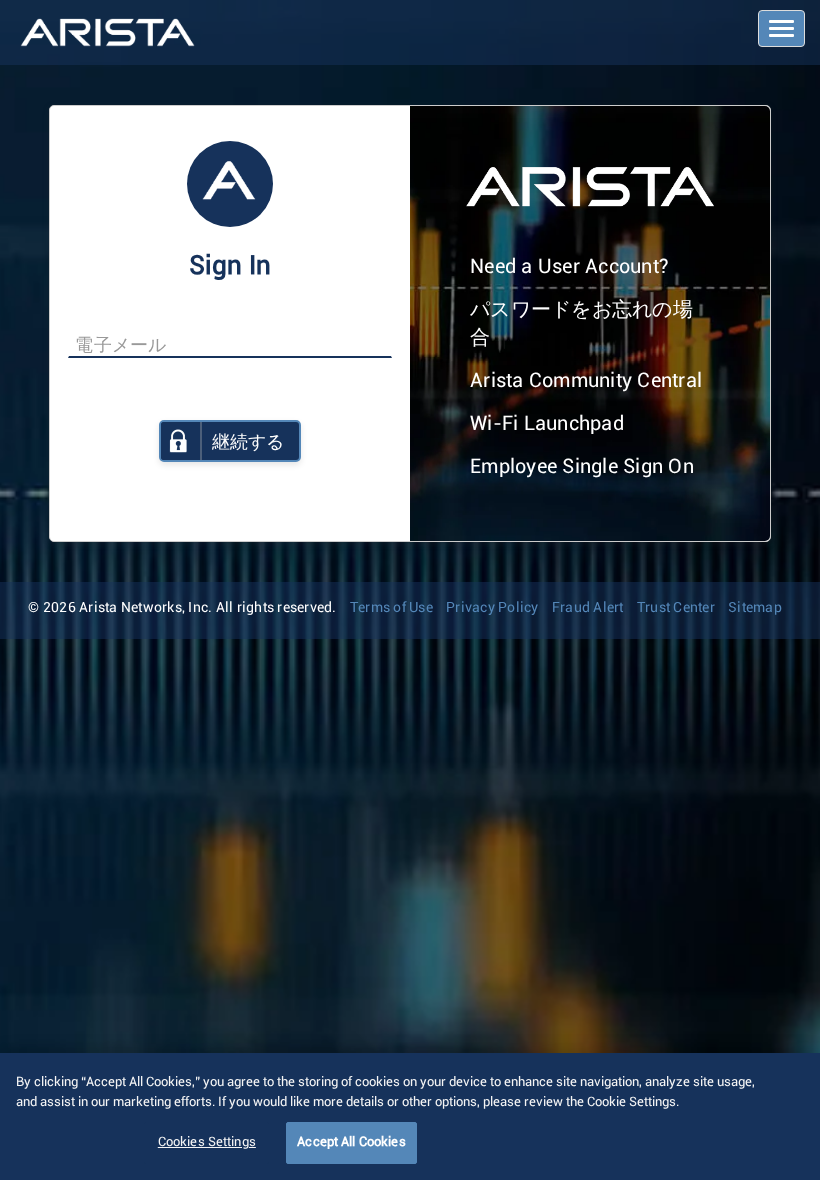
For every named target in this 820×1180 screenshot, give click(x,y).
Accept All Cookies (351, 1142)
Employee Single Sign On (582, 467)
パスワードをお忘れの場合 (581, 324)
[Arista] (107, 32)
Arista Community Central (586, 381)
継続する (248, 443)
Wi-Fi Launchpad (547, 424)
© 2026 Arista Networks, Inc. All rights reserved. (182, 608)
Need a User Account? (569, 267)
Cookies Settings (207, 1142)
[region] (410, 1116)
